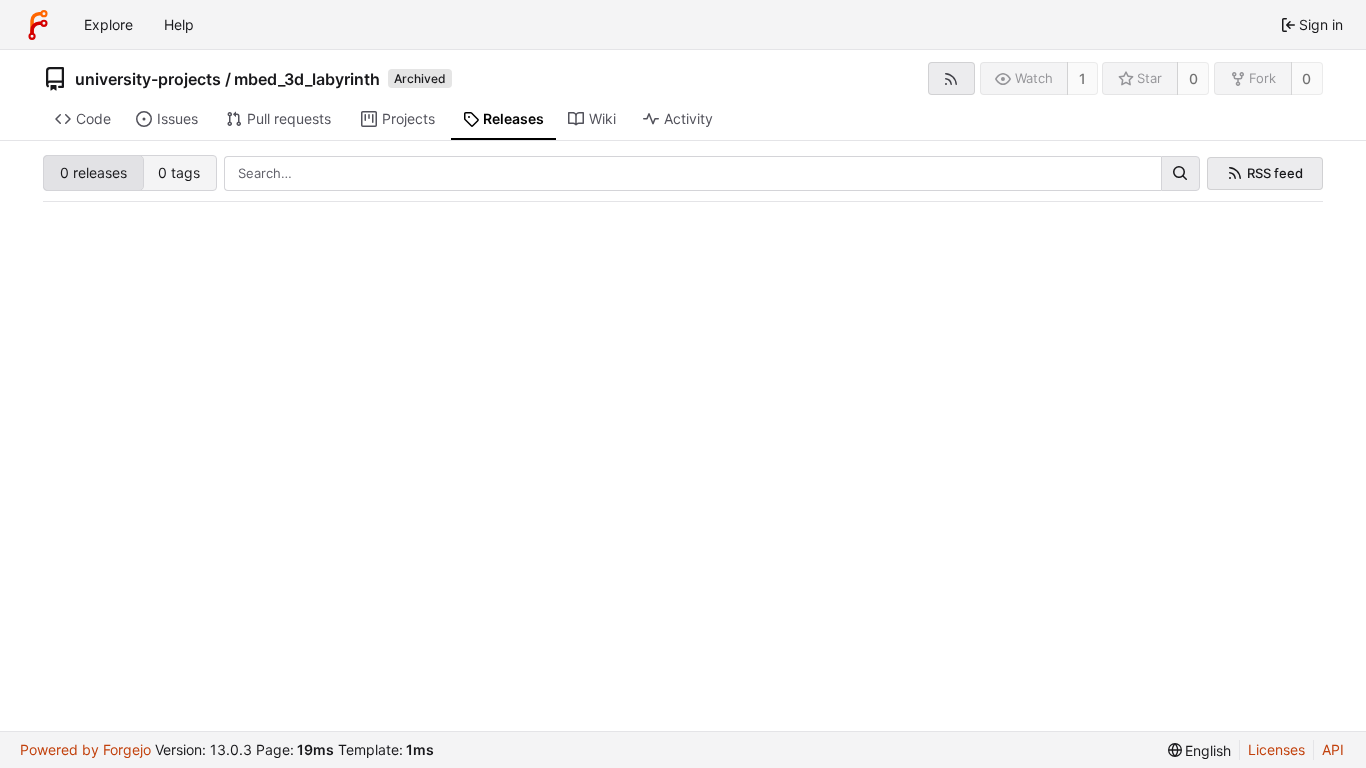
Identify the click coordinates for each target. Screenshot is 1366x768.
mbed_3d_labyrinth (307, 79)
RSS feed (1275, 173)
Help (179, 24)
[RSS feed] (951, 78)
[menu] (1200, 750)
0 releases (93, 172)
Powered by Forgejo (85, 749)
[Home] (38, 25)
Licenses (1276, 749)
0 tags (179, 172)
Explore (108, 24)
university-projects (148, 79)
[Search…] (1180, 174)
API (1333, 749)
